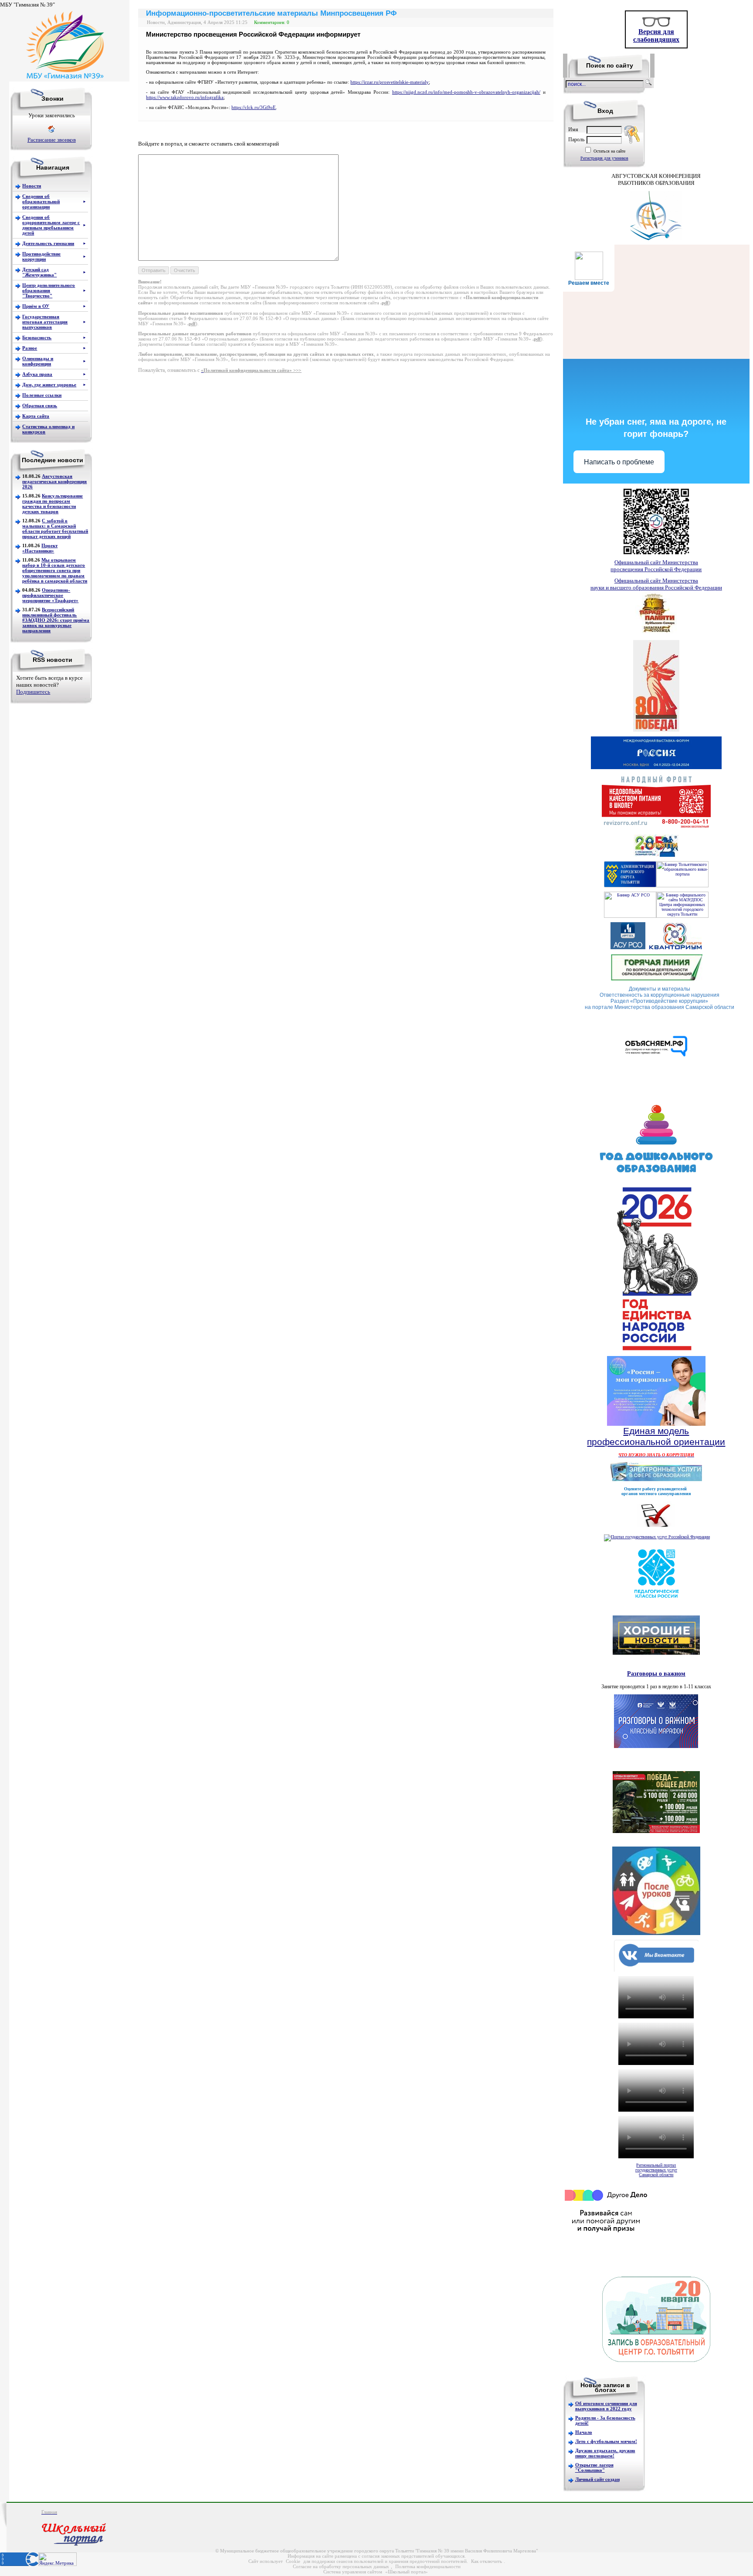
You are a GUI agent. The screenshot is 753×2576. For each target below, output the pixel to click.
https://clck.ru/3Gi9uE (254, 107)
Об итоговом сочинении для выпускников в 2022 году (606, 2406)
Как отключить (487, 2561)
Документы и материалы (660, 989)
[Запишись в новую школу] (656, 2360)
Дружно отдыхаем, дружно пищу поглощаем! (605, 2453)
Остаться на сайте (609, 151)
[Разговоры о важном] (656, 1746)
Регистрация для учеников (604, 158)
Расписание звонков (52, 140)
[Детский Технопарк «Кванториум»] (675, 948)
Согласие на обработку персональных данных (341, 2566)
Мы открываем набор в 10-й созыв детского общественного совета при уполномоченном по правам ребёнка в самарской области (55, 570)
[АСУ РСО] (630, 916)
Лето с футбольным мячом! (606, 2441)
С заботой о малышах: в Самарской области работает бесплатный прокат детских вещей (55, 528)
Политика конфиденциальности (428, 2566)
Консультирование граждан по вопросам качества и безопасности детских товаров (53, 504)
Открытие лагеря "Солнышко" (594, 2467)
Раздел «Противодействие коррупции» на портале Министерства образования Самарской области (660, 1004)
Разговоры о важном (656, 1673)
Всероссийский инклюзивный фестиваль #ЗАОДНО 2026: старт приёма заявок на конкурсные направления (56, 620)
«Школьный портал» (407, 2572)
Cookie (293, 2561)
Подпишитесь (33, 692)
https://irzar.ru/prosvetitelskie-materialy (390, 82)
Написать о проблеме (619, 462)
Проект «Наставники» (40, 548)
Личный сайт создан (597, 2479)
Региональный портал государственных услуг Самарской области (656, 2170)
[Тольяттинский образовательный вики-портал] (682, 886)
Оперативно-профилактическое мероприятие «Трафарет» (50, 595)
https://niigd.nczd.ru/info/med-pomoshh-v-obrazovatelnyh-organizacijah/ (466, 92)
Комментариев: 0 (272, 22)
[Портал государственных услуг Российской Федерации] (657, 1537)
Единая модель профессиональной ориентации (656, 1436)
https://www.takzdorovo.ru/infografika (185, 97)
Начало (584, 2432)
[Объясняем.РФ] (656, 1078)
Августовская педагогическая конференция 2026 (54, 481)
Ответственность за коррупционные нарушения (660, 995)
